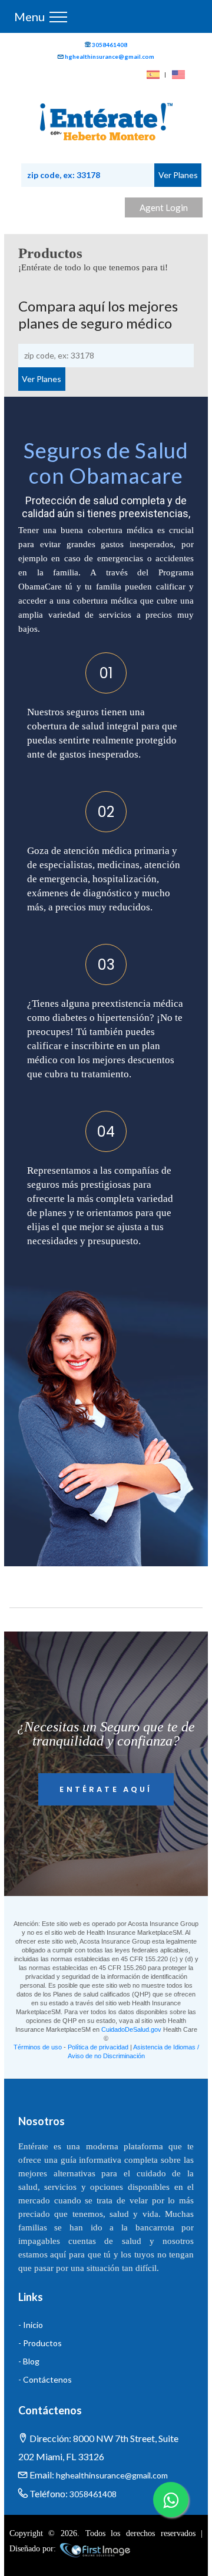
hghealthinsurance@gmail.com (110, 56)
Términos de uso (38, 2047)
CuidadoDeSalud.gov (131, 2029)
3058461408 (110, 45)
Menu (29, 16)
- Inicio (31, 2325)
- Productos (40, 2343)
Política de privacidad (98, 2047)
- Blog (29, 2361)
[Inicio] (106, 123)
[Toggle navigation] (58, 16)
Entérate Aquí (106, 1789)
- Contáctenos (45, 2379)
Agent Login (164, 207)
